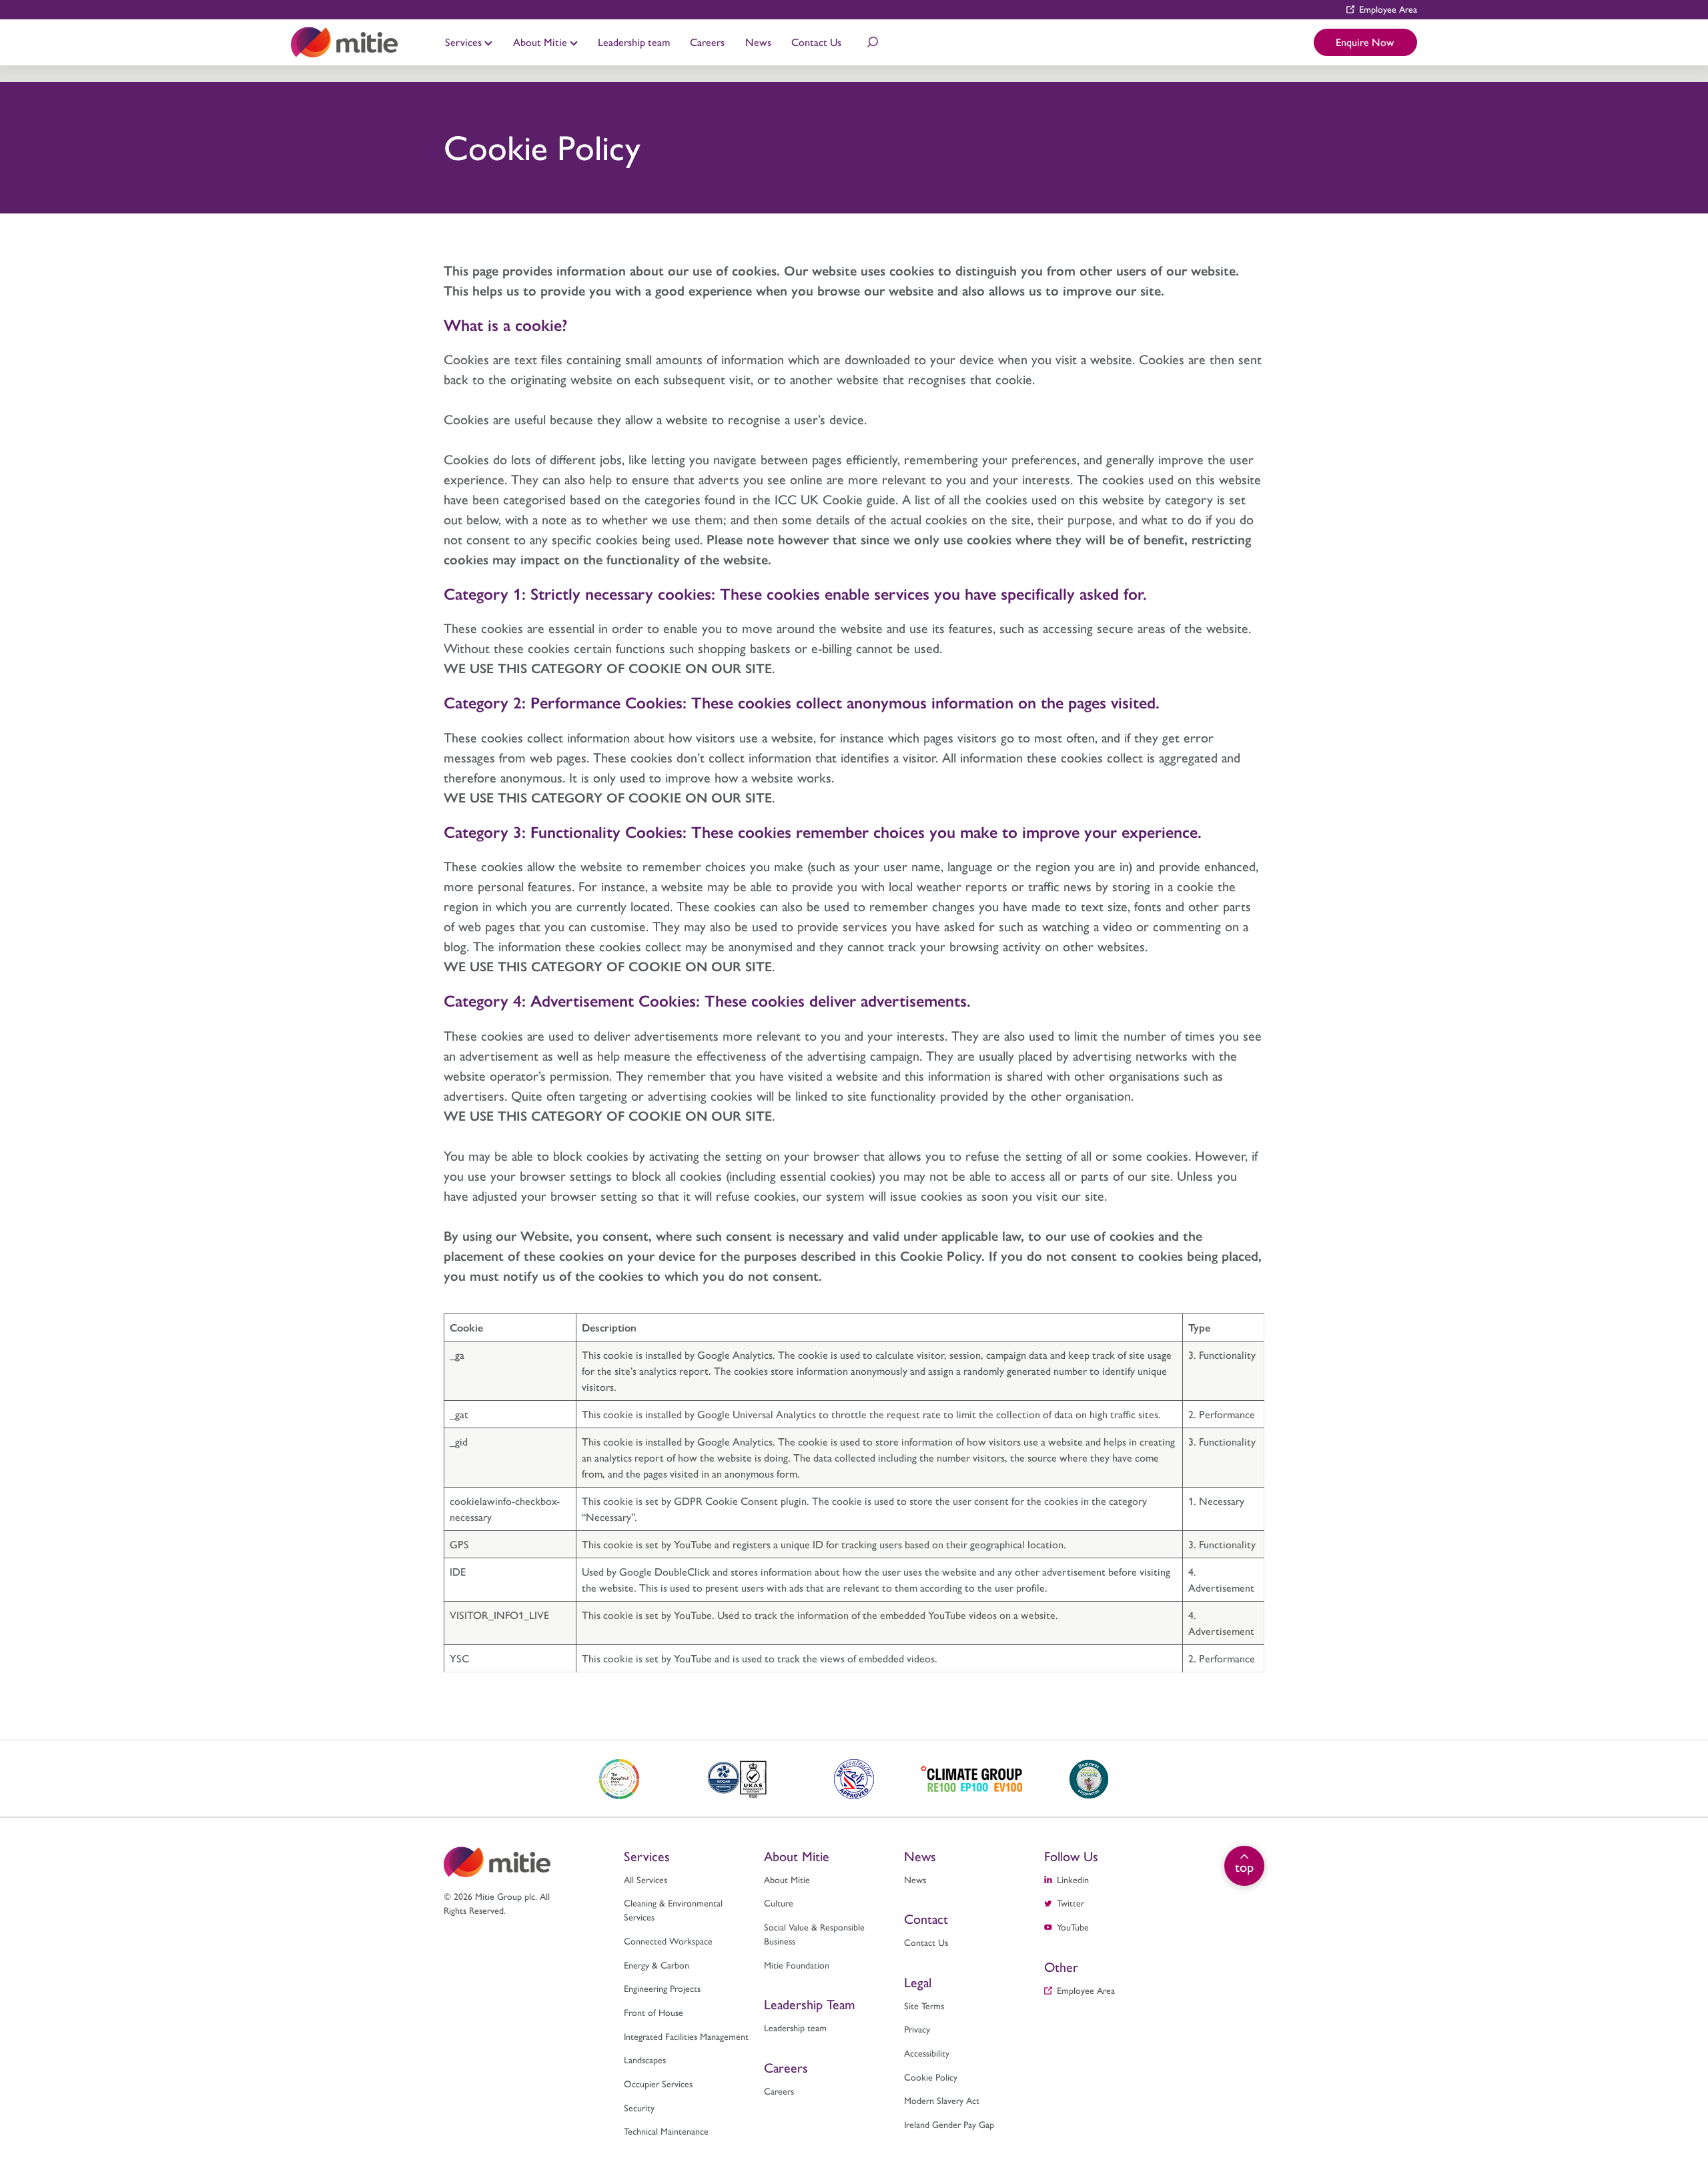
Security (639, 2107)
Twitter (1071, 1903)
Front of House (654, 2012)
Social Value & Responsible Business (814, 1934)
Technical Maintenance (951, 26)
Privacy (917, 2029)
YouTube (1073, 1927)
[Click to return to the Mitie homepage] (344, 42)
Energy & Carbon (657, 1965)
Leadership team (634, 42)
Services (465, 42)
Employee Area (1388, 9)
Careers (707, 42)
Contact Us (816, 42)
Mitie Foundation (797, 1965)
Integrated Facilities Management (686, 2036)
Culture (475, 26)
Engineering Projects (662, 1988)
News (758, 42)
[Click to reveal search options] (873, 42)
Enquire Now (1365, 42)
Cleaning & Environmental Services (673, 1910)
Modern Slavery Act (942, 2100)
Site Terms (924, 2005)
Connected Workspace (668, 1941)
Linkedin (1073, 1879)
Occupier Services (658, 2083)
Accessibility (927, 2053)
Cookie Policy (931, 2077)
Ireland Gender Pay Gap (949, 2124)
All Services (646, 1879)
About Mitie (541, 42)
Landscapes (645, 2059)
